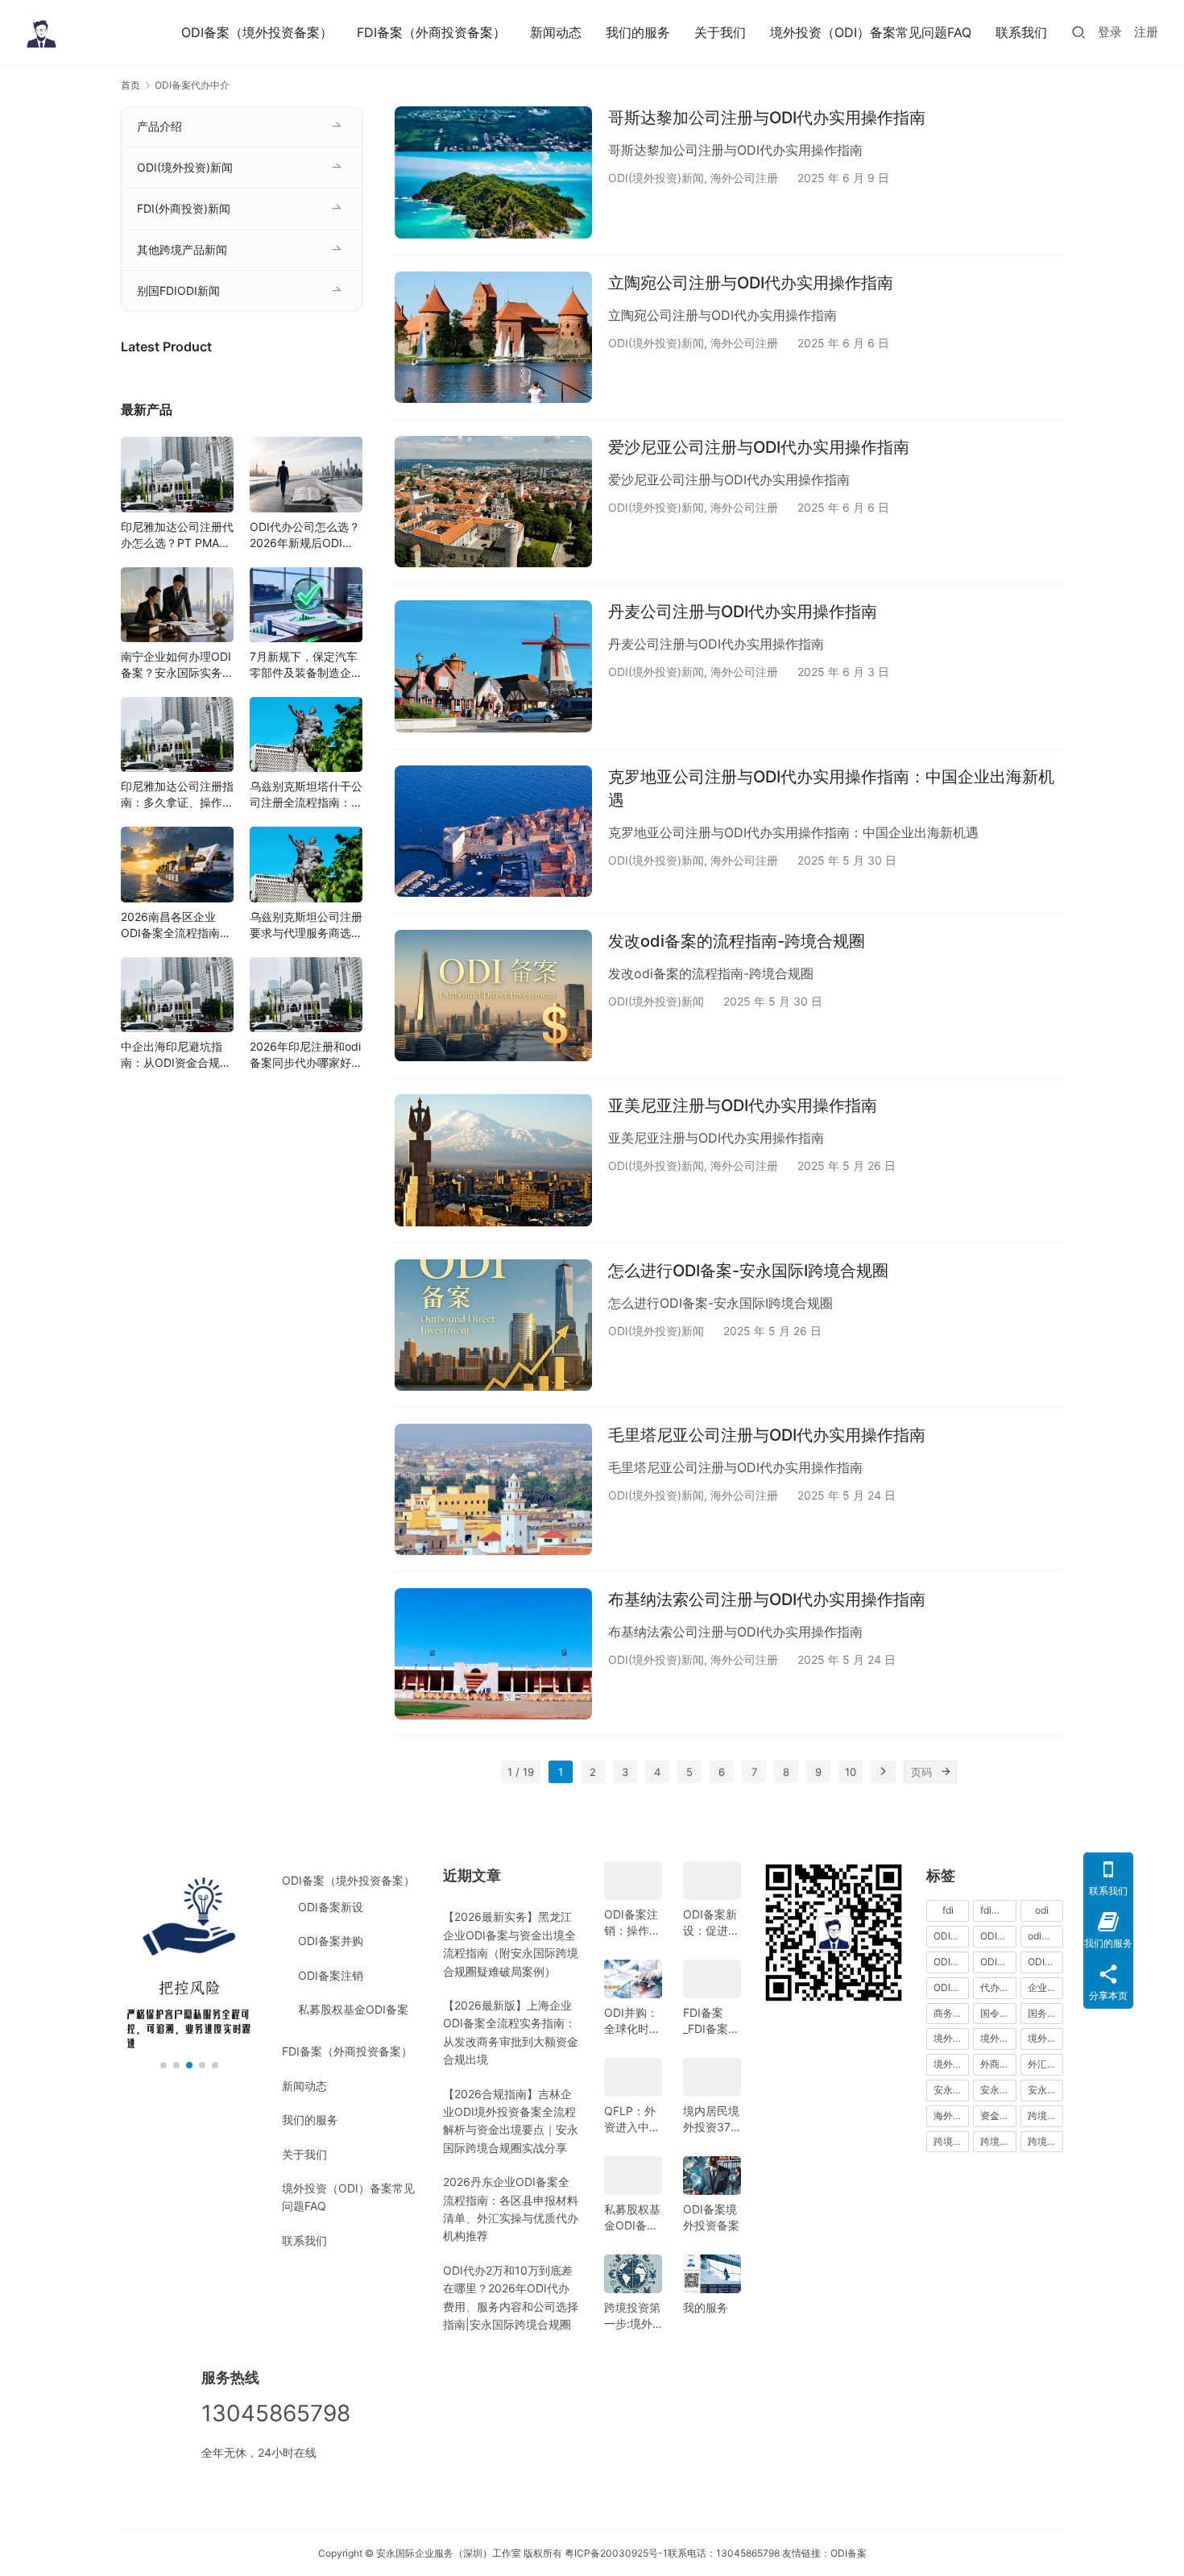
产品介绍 (159, 126)
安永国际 (951, 2090)
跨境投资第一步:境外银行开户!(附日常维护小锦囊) (632, 2316)
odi (1042, 1910)
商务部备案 (951, 2013)
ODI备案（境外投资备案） (257, 32)
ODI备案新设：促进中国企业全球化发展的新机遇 (711, 1923)
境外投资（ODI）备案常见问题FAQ (871, 32)
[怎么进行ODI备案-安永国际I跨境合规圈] (493, 1325)
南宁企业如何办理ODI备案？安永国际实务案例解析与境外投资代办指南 (177, 665)
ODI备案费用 (1045, 1962)
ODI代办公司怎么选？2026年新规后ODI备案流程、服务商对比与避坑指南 (306, 535)
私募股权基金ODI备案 (353, 2009)
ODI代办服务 (998, 1936)
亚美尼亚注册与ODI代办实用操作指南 (743, 1105)
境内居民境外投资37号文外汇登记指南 (711, 2120)
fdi (948, 1910)
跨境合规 (1045, 2116)
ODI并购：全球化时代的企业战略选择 (632, 2021)
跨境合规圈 (951, 2141)
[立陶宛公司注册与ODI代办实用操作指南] (493, 337)
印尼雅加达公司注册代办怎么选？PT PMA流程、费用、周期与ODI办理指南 (177, 535)
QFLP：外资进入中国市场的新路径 (632, 2120)
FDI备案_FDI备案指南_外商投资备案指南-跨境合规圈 (711, 2021)
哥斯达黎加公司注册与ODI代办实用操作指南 (767, 118)
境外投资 (951, 2038)
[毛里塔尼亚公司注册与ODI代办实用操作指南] (493, 1489)
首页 (130, 85)
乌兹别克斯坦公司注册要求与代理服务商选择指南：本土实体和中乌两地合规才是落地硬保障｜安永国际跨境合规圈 (306, 925)
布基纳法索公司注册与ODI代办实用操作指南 (767, 1599)
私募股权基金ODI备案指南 (632, 2218)
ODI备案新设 (331, 1907)
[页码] (946, 1772)
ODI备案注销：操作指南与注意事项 (632, 1923)
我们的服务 (638, 32)
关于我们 (720, 32)
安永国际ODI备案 (998, 2090)
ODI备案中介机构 (951, 1962)
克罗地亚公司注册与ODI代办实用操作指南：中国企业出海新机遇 (831, 788)
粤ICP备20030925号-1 (616, 2553)
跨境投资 (1045, 2141)
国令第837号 (998, 2013)
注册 (1146, 32)
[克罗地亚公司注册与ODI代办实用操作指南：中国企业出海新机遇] (493, 831)
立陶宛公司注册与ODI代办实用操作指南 (751, 283)
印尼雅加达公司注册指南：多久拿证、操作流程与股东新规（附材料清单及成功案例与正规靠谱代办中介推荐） (177, 795)
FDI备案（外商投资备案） (431, 32)
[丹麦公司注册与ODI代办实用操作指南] (493, 666)
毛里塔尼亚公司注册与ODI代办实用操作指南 (767, 1435)
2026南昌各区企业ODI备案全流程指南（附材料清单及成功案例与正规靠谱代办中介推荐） (177, 925)
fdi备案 (996, 1910)
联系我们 (1021, 32)
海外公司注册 (744, 178)
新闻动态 (556, 32)
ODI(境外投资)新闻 (656, 178)
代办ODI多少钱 (998, 1987)
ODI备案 (849, 2553)
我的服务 (706, 2307)
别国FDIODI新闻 (178, 290)
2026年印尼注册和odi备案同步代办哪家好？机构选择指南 (306, 1055)
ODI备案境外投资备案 (711, 2217)
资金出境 (998, 2116)
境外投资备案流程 (1045, 2038)
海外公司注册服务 (951, 2116)
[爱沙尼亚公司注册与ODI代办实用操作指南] (493, 502)
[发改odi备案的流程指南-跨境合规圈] (493, 996)
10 (851, 1772)
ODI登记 (951, 1987)
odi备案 (1044, 1936)
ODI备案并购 (331, 1941)
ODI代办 (951, 1936)
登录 (1110, 32)
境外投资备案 (998, 2038)
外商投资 (998, 2064)
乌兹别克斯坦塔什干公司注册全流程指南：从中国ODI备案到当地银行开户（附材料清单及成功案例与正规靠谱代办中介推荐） (306, 795)
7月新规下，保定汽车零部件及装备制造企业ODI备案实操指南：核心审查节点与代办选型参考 (306, 665)
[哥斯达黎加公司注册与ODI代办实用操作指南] (493, 172)
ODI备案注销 (331, 1975)
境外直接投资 (951, 2064)
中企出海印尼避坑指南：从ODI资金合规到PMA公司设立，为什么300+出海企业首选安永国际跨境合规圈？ (177, 1055)
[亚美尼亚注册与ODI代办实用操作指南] (493, 1160)
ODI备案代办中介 (998, 1962)
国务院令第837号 (1045, 2013)
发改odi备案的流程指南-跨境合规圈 (737, 941)
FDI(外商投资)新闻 (184, 208)
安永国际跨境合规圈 (1045, 2090)
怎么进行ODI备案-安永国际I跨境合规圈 (748, 1271)
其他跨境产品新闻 (182, 249)
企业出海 (1045, 1987)
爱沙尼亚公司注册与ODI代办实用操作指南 (759, 447)
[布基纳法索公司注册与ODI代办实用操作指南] (493, 1654)
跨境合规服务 (998, 2141)
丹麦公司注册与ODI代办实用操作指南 (743, 612)
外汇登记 (1045, 2064)
